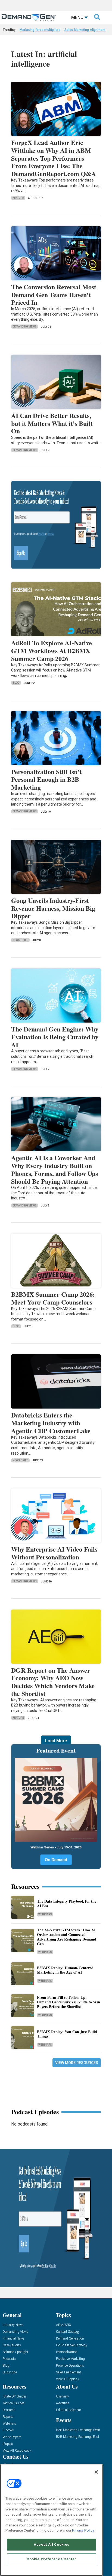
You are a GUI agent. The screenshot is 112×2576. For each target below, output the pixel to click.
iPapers (8, 2444)
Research (9, 2410)
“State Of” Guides (15, 2397)
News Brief (20, 940)
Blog (16, 683)
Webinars (45, 1914)
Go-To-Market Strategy (72, 2345)
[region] (52, 2520)
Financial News (14, 2339)
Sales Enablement (69, 2372)
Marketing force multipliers (40, 30)
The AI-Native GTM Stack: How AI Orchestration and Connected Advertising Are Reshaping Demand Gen (67, 1937)
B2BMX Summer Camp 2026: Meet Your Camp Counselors (53, 1298)
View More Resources (77, 2063)
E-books (8, 2430)
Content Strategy (68, 2332)
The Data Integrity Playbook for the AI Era (67, 1903)
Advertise (63, 2403)
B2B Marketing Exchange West (78, 2430)
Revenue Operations (70, 2366)
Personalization (67, 2352)
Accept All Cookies (52, 2544)
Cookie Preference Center (52, 2559)
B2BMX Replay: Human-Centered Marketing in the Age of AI (65, 1970)
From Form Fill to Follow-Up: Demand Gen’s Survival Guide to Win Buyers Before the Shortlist (69, 2002)
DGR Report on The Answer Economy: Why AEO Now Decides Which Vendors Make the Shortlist (53, 1682)
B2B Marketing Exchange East (78, 2437)
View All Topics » (68, 2379)
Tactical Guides (14, 2403)
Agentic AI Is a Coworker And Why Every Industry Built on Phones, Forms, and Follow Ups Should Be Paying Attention (55, 1169)
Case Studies (12, 2345)
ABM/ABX (63, 2325)
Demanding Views (25, 327)
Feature (18, 198)
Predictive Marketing (70, 2359)
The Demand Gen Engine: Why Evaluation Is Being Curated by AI (55, 1037)
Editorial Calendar (69, 2410)
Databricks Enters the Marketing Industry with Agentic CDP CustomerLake (51, 1423)
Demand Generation (70, 2339)
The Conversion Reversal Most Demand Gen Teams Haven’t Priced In (54, 295)
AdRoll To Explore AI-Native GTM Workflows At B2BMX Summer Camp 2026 (52, 651)
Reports (8, 2417)
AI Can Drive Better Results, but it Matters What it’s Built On (52, 423)
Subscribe (10, 2372)
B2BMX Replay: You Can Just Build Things (67, 2034)
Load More (56, 1741)
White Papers (12, 2437)
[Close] (96, 2472)
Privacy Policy (83, 2530)
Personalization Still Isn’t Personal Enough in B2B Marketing (46, 779)
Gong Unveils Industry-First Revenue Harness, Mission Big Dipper (53, 908)
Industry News (13, 2325)
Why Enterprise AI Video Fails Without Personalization (54, 1553)
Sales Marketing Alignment (85, 30)
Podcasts (9, 2359)
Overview (62, 2397)
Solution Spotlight (15, 2352)
